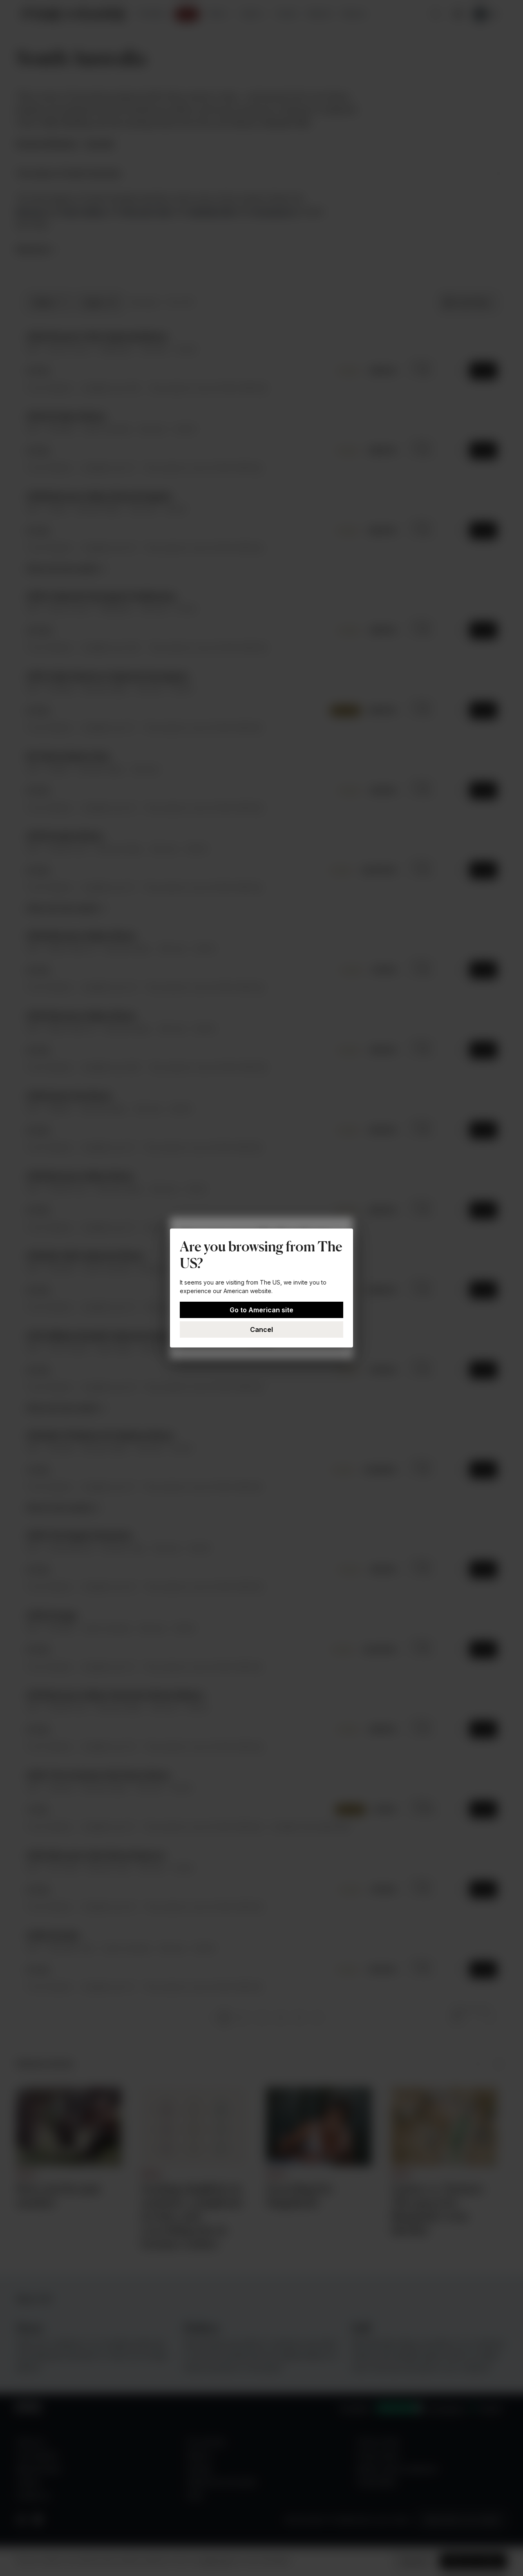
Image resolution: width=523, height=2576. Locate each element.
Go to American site (261, 1310)
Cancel (261, 1329)
